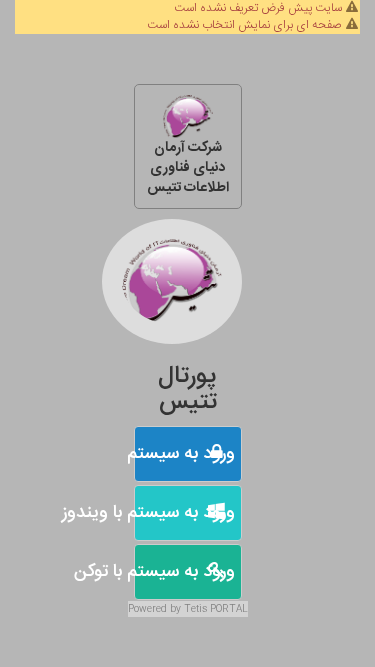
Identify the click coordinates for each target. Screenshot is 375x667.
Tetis (195, 609)
